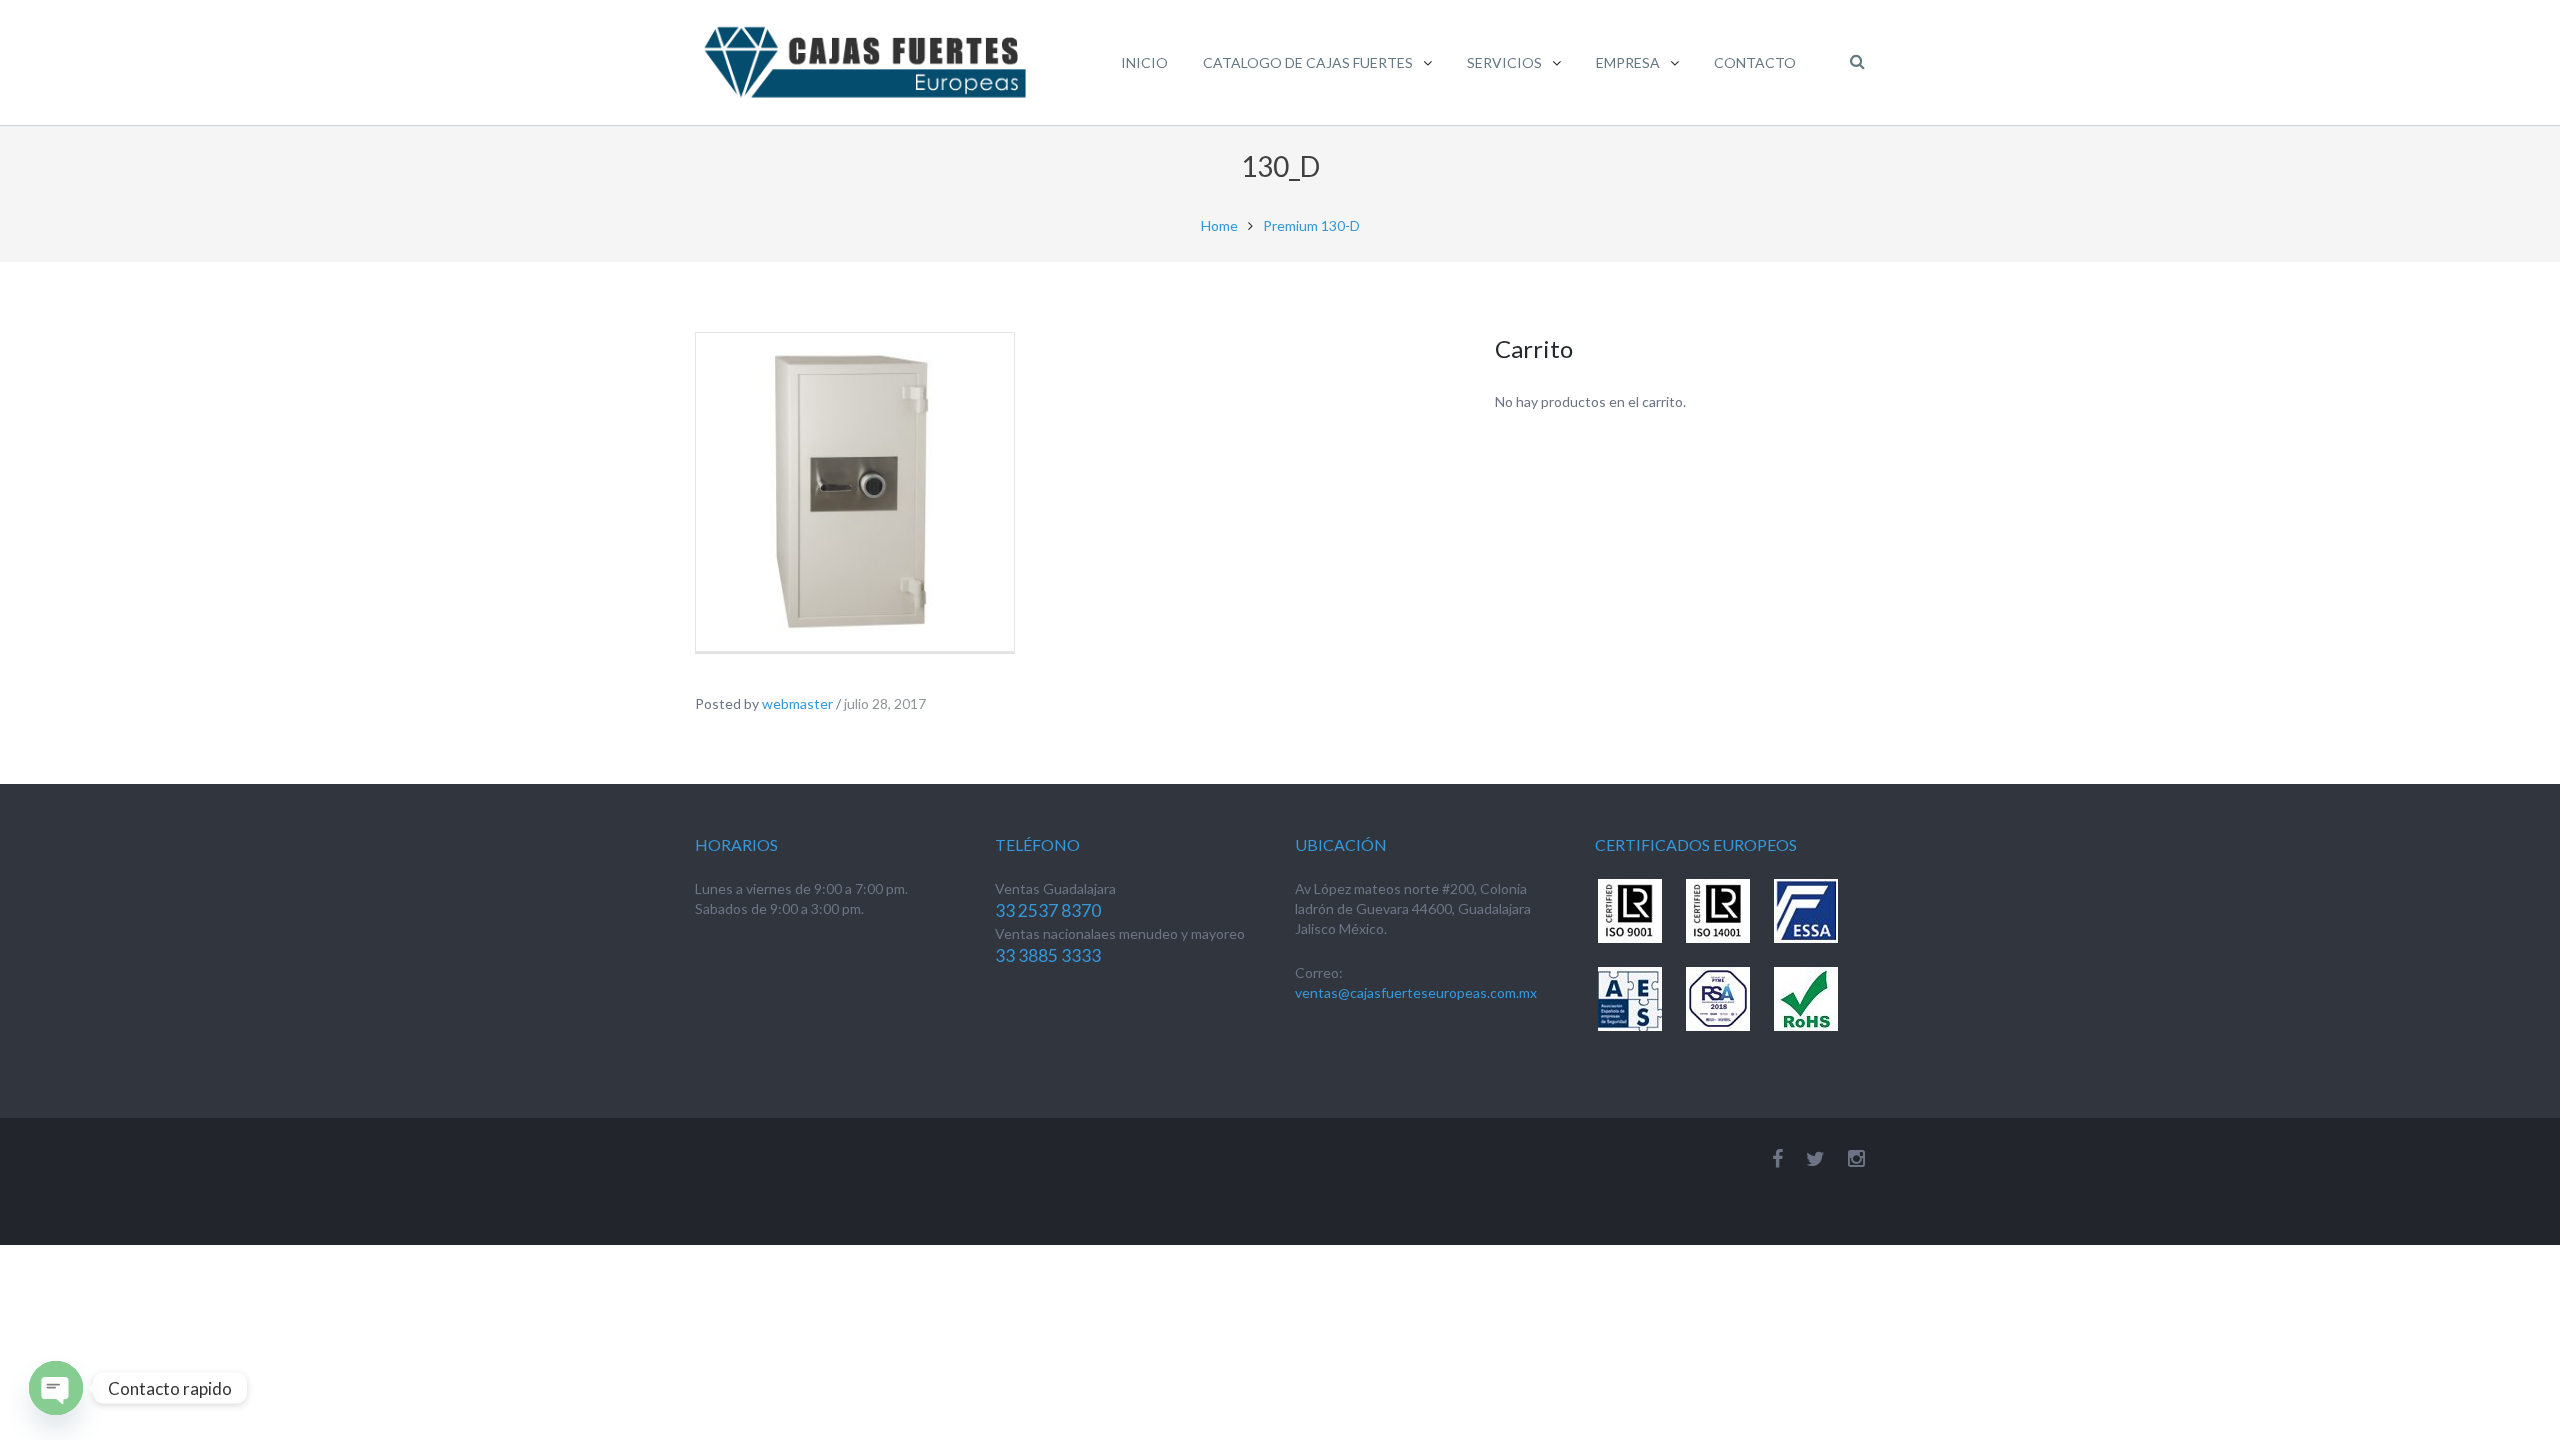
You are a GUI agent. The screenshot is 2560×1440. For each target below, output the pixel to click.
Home (1219, 225)
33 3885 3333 (1048, 955)
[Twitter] (1815, 1158)
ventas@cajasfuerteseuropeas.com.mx (1416, 992)
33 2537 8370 (1048, 910)
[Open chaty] (56, 1388)
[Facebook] (1777, 1158)
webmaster (797, 703)
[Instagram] (1856, 1158)
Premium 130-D (1311, 225)
